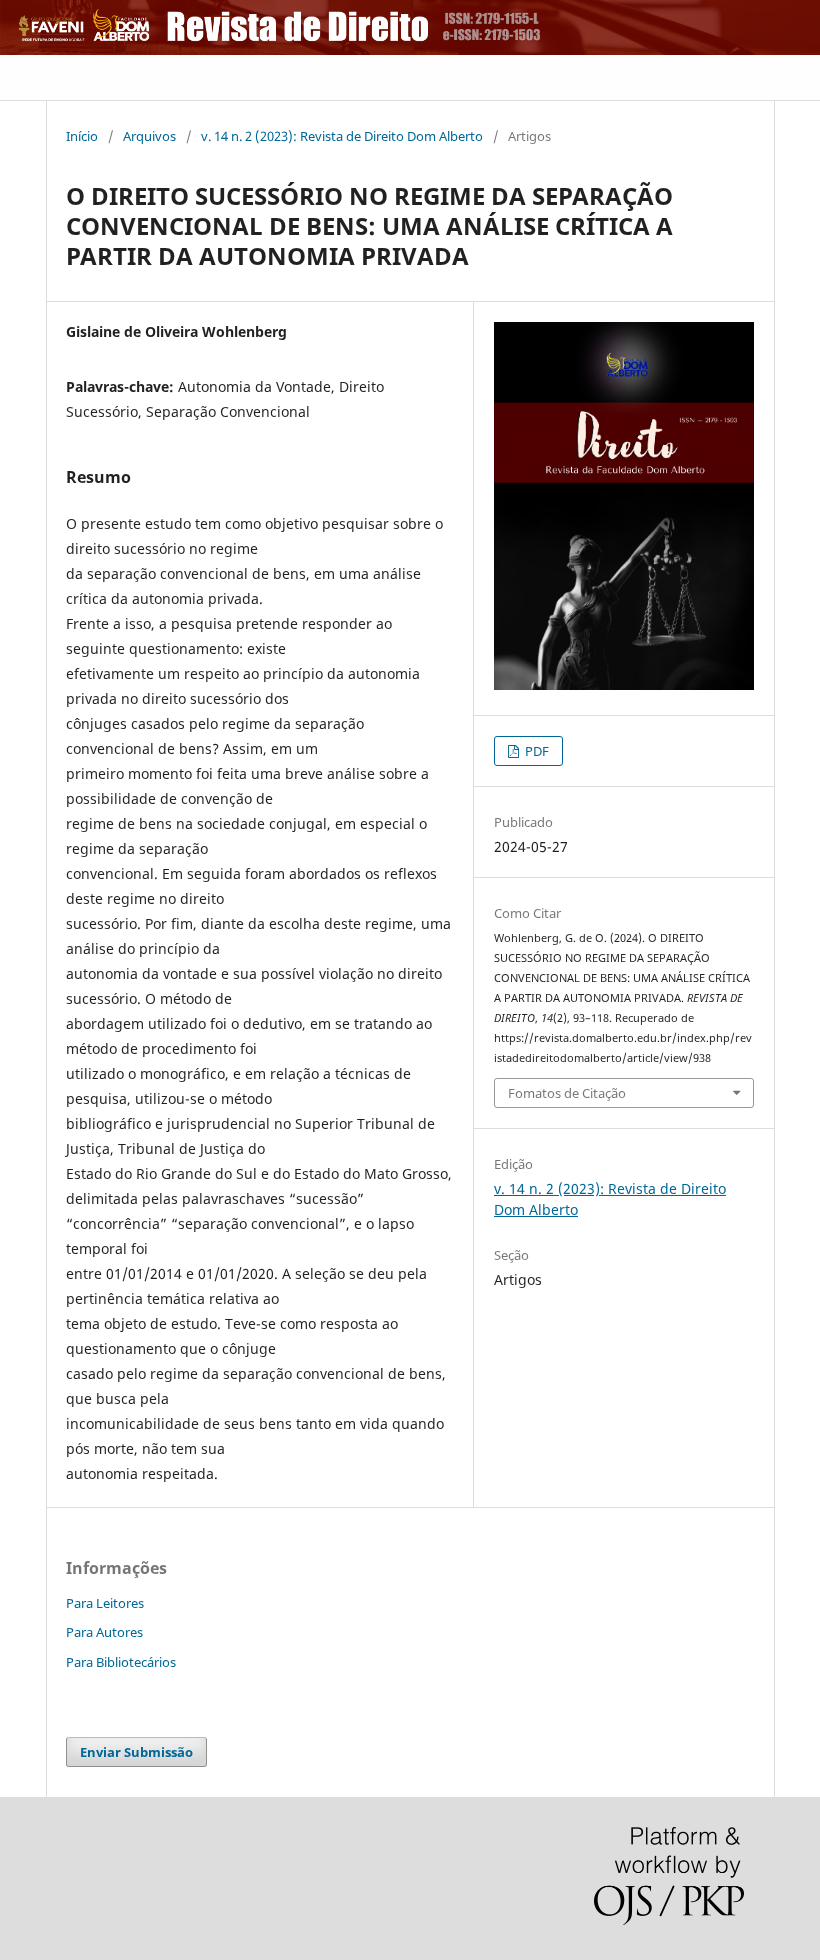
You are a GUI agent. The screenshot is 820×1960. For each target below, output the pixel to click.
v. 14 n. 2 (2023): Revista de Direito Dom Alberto (342, 136)
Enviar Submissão (136, 1752)
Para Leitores (105, 1603)
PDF (535, 751)
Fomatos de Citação (567, 1093)
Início (82, 136)
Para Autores (104, 1632)
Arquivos (149, 136)
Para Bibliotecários (121, 1662)
